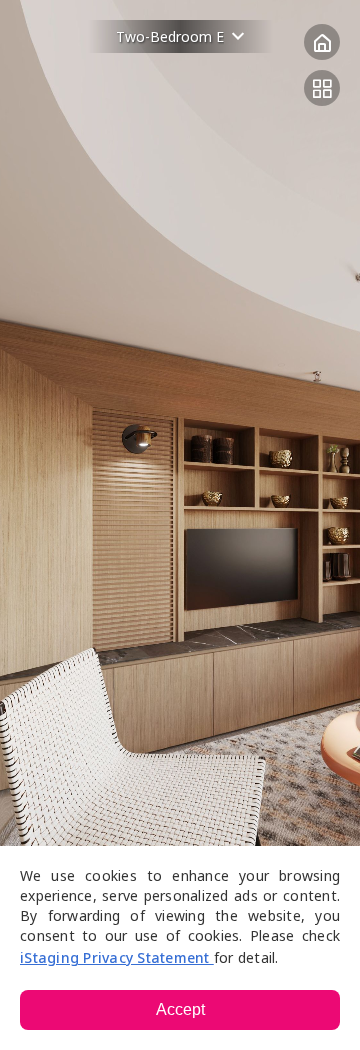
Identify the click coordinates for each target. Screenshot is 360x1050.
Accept (180, 1009)
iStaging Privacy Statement (117, 957)
